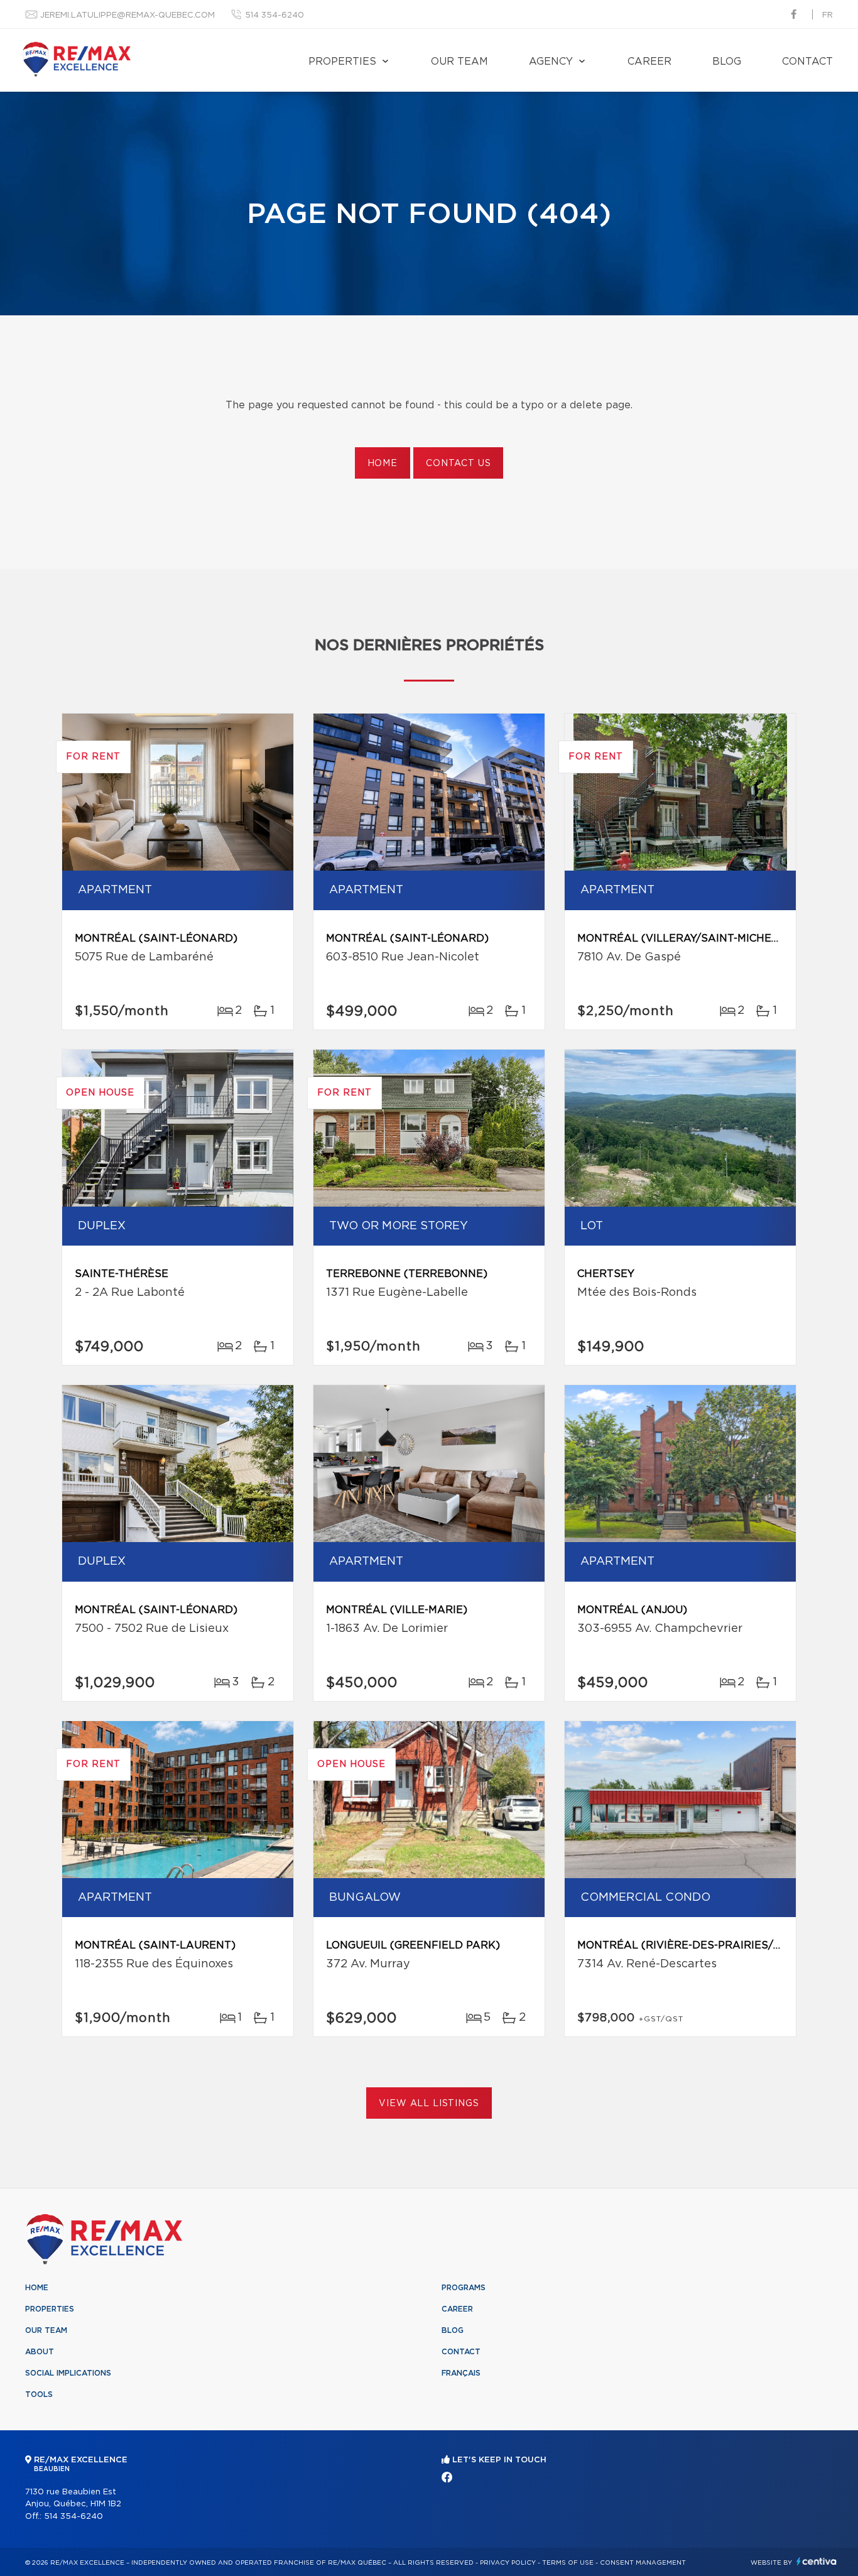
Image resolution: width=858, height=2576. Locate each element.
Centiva (817, 2561)
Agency (551, 62)
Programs (464, 2288)
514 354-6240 (274, 15)
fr (828, 15)
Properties (342, 62)
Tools (39, 2394)
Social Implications (68, 2373)
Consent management (643, 2563)
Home (383, 464)
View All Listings (429, 2104)
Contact (807, 62)
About (40, 2352)
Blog (727, 62)
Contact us (458, 464)
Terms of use (568, 2563)
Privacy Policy (508, 2563)
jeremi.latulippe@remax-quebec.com (128, 15)
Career (649, 62)
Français (461, 2373)
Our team (459, 62)
